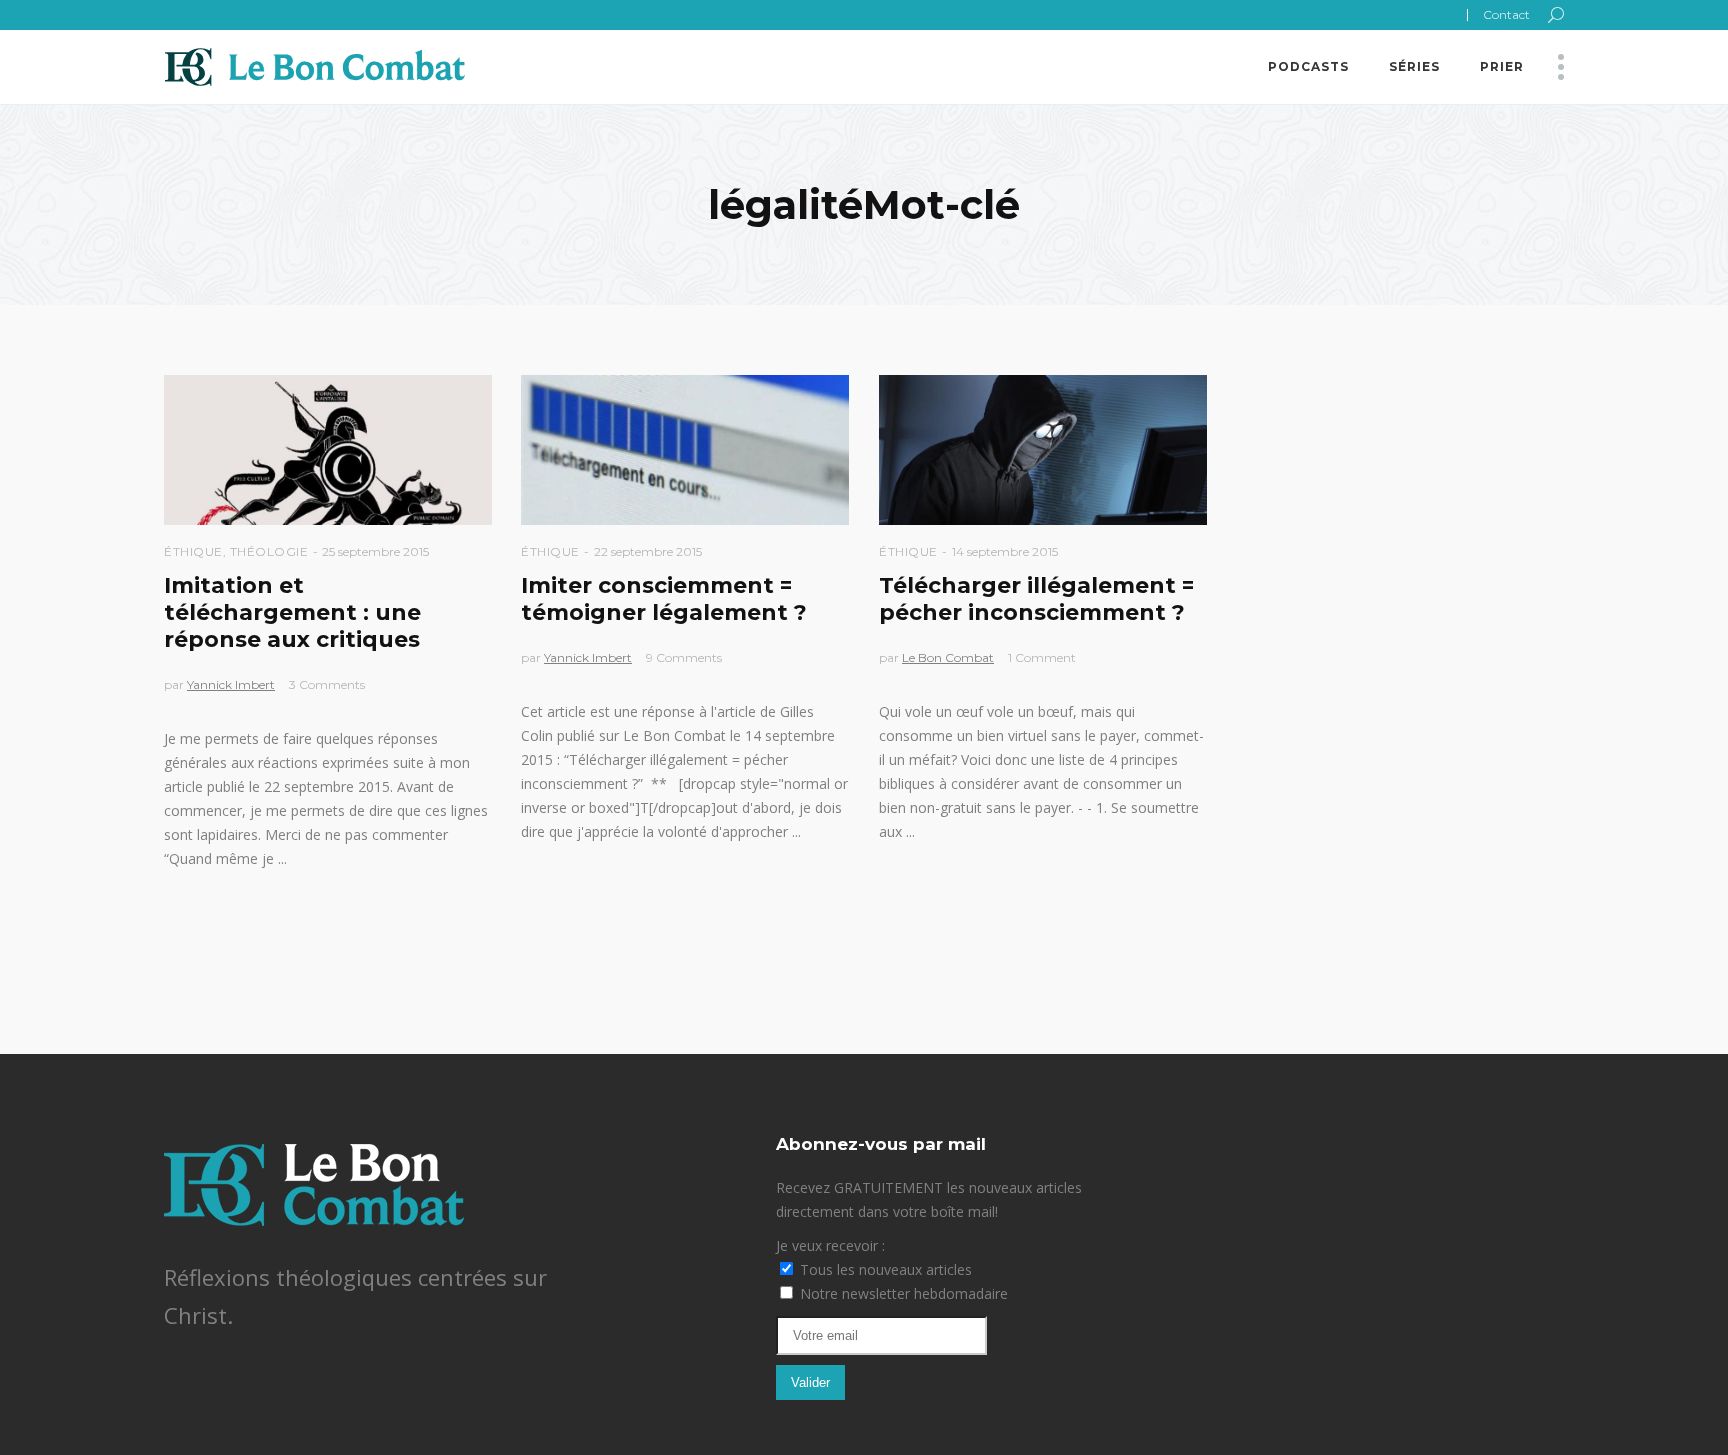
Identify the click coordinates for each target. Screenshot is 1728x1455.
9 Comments (684, 657)
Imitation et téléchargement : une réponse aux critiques (292, 612)
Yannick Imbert (231, 684)
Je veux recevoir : (830, 1245)
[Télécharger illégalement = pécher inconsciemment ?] (1043, 450)
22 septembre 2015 (648, 551)
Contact (1506, 14)
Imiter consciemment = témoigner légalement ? (664, 599)
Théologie (269, 551)
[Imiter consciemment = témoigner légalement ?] (685, 450)
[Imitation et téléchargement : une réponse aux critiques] (328, 450)
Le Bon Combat (948, 657)
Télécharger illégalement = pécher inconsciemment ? (1036, 599)
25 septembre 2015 (375, 551)
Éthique (193, 551)
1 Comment (1042, 657)
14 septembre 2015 (1005, 551)
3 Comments (327, 684)
